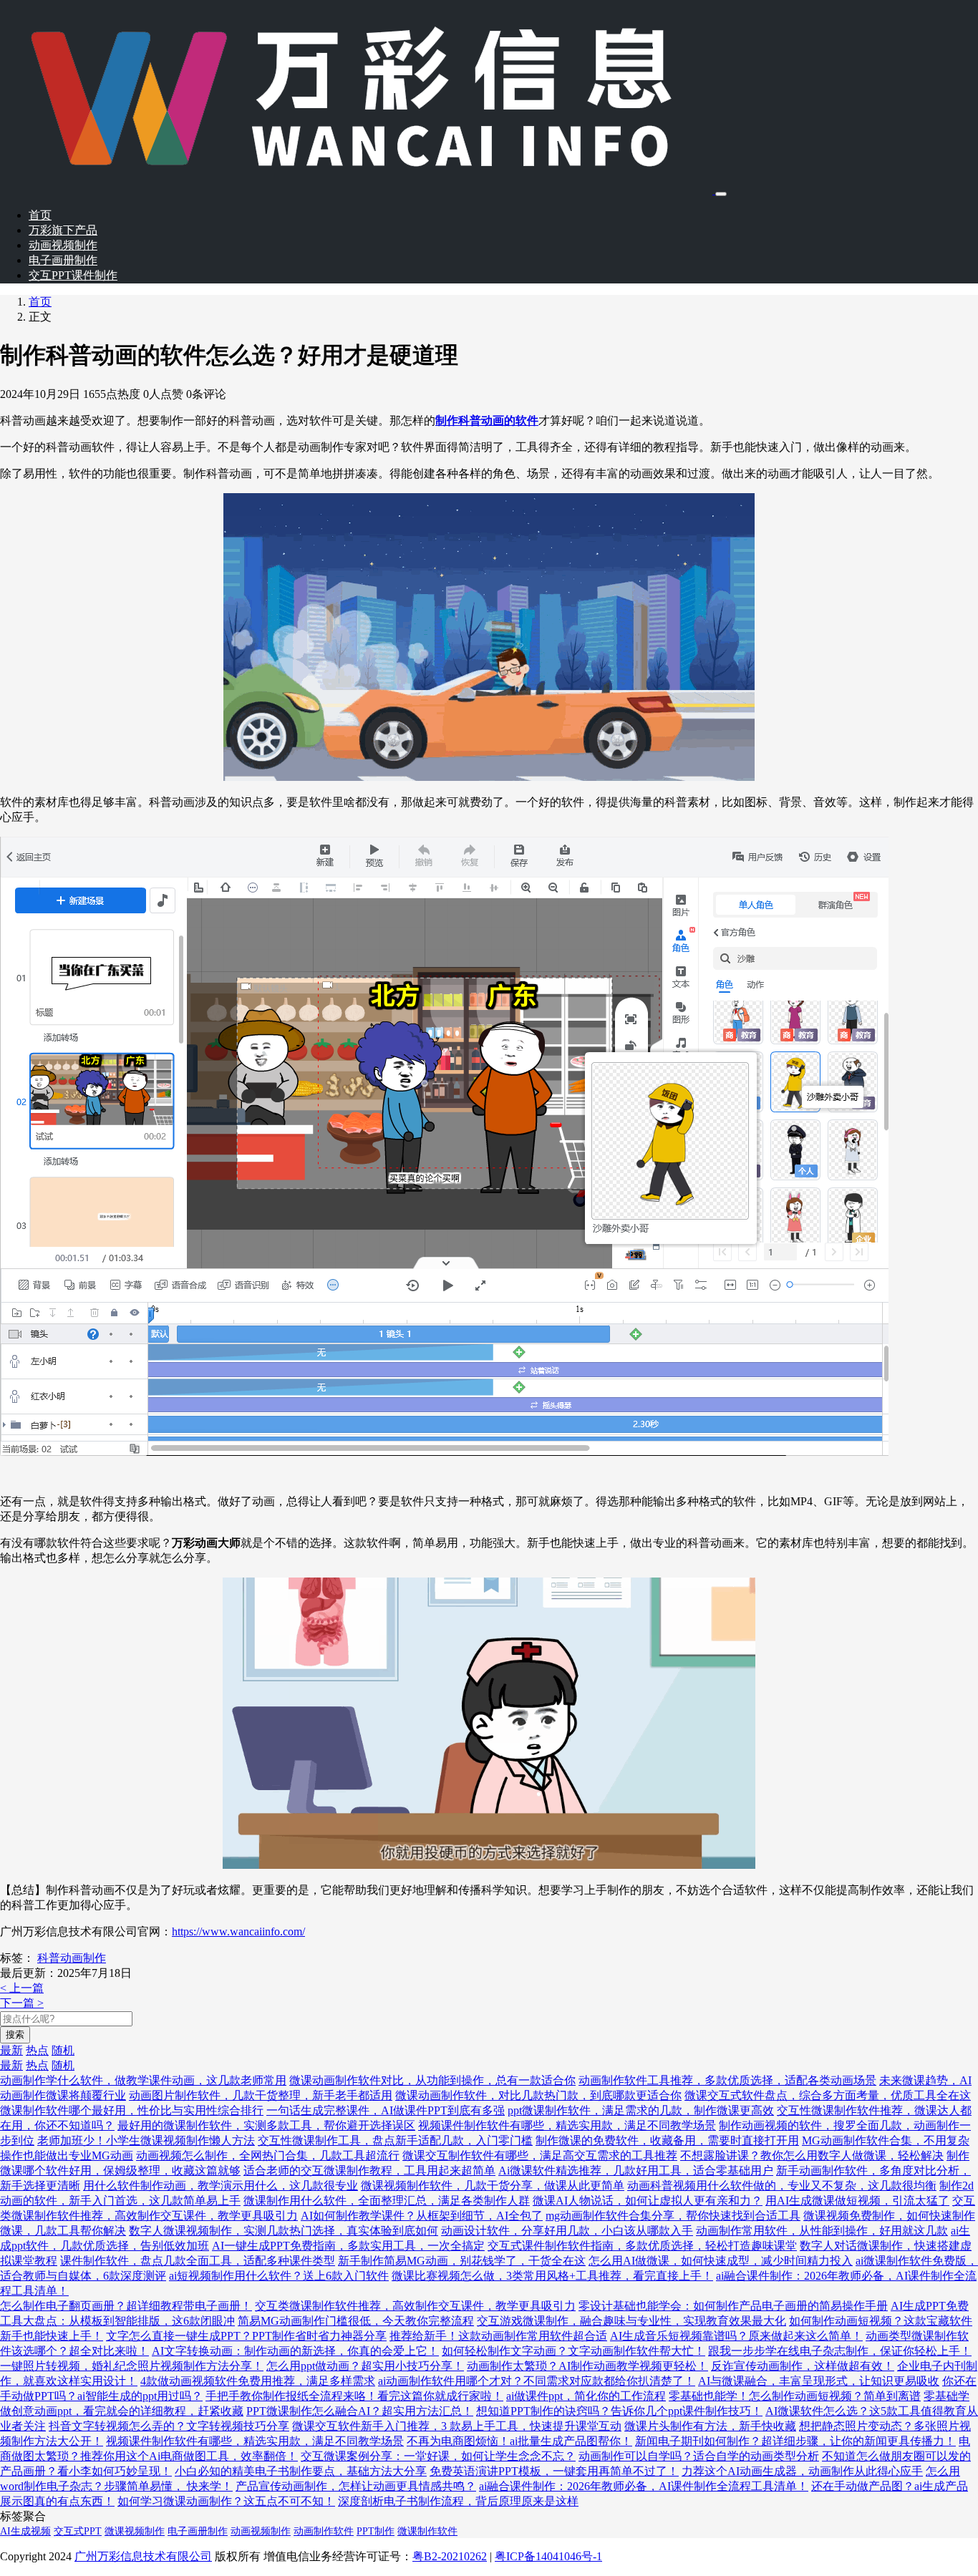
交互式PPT (78, 2531)
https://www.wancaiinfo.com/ (238, 1931)
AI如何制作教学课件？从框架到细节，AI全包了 (422, 2216)
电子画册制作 (63, 260)
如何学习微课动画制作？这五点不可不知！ (226, 2501)
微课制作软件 (427, 2531)
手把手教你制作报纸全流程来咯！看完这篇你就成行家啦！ (354, 2396)
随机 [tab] (63, 2050)
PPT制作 (376, 2531)
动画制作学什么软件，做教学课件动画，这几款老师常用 (143, 2080)
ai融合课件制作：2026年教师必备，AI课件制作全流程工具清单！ (644, 2486)
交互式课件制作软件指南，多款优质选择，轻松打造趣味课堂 (642, 2246)
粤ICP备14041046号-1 (548, 2556)
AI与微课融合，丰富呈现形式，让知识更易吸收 (819, 2381)
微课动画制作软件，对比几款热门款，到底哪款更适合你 (538, 2095)
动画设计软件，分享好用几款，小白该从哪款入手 (567, 2231)
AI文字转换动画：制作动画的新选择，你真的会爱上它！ (295, 2351)
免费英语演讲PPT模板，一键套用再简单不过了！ (554, 2471)
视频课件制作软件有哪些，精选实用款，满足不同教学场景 (567, 2125)
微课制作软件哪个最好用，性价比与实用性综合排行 (132, 2110)
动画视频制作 (63, 245)
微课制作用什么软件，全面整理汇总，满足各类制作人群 (387, 2201)
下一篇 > (22, 2003)
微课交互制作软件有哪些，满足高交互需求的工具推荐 (540, 2155)
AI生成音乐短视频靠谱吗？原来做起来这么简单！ (736, 2336)
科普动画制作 (72, 1958)
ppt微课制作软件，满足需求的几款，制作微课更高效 (641, 2110)
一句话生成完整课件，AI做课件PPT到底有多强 (386, 2110)
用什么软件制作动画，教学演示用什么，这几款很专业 (221, 2186)
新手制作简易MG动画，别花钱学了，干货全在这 (462, 2261)
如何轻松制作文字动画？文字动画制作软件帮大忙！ (573, 2351)
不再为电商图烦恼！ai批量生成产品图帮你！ (519, 2441)
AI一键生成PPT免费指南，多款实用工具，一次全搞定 (348, 2246)
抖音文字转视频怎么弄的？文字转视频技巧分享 (169, 2426)
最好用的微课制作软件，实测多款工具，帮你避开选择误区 (266, 2125)
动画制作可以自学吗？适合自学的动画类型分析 (699, 2456)
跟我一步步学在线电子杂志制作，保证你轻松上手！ (840, 2351)
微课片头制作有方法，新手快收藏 (710, 2426)
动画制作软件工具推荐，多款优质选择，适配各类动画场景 (727, 2080)
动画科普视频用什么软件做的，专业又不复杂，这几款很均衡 (782, 2186)
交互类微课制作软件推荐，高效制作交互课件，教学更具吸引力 (415, 2306)
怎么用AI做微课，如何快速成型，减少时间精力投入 (721, 2261)
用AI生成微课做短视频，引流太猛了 (857, 2201)
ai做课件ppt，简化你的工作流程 (586, 2396)
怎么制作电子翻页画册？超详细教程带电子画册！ (126, 2306)
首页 (40, 215)
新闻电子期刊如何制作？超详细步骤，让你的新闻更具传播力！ (795, 2441)
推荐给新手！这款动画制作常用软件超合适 (498, 2336)
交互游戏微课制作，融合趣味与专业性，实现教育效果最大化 (631, 2321)
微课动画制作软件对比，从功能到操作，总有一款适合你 (432, 2080)
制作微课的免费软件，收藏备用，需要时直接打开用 (667, 2140)
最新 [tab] (11, 2050)
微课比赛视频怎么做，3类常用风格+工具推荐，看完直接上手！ (552, 2276)
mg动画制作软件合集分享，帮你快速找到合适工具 (673, 2216)
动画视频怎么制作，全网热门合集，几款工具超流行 (268, 2155)
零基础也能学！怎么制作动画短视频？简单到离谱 (795, 2396)
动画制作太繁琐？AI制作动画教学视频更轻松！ (587, 2366)
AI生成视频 (25, 2531)
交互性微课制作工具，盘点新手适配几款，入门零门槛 (395, 2140)
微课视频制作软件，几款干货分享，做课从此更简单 (493, 2186)
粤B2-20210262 (450, 2556)
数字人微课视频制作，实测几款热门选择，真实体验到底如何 (284, 2231)
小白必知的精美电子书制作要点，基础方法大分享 (301, 2471)
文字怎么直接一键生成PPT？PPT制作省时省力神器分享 (246, 2336)
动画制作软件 (324, 2531)
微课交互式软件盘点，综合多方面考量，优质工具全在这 (828, 2095)
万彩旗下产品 (63, 230)
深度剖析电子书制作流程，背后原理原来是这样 (458, 2501)
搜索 (15, 2035)
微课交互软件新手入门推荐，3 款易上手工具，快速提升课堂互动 (457, 2426)
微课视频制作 (135, 2531)
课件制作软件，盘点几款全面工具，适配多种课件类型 (198, 2261)
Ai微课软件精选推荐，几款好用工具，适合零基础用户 (636, 2171)
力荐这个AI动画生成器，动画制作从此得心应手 (802, 2471)
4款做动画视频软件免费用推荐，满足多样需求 (258, 2381)
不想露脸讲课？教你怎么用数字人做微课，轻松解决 (812, 2155)
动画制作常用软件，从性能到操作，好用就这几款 (822, 2231)
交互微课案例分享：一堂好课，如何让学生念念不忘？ (438, 2456)
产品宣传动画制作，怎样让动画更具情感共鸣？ (356, 2486)
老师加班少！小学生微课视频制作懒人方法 (146, 2140)
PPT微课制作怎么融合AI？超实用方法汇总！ (360, 2411)
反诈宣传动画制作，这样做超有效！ (803, 2366)
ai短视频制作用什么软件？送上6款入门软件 (279, 2276)
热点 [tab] (37, 2050)
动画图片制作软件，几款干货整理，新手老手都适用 (261, 2095)
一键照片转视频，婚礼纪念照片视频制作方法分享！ (132, 2366)
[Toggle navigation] (721, 194)
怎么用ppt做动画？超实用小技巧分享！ (365, 2366)
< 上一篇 (22, 1988)
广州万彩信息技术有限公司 (143, 2556)
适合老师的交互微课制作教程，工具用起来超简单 (369, 2171)
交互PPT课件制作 (73, 275)
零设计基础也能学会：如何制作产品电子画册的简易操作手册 (733, 2306)
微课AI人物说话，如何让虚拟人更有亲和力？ (648, 2201)
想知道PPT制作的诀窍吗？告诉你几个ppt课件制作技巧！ (619, 2411)
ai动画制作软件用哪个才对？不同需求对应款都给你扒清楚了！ (537, 2381)
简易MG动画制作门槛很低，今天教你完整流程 (356, 2321)
